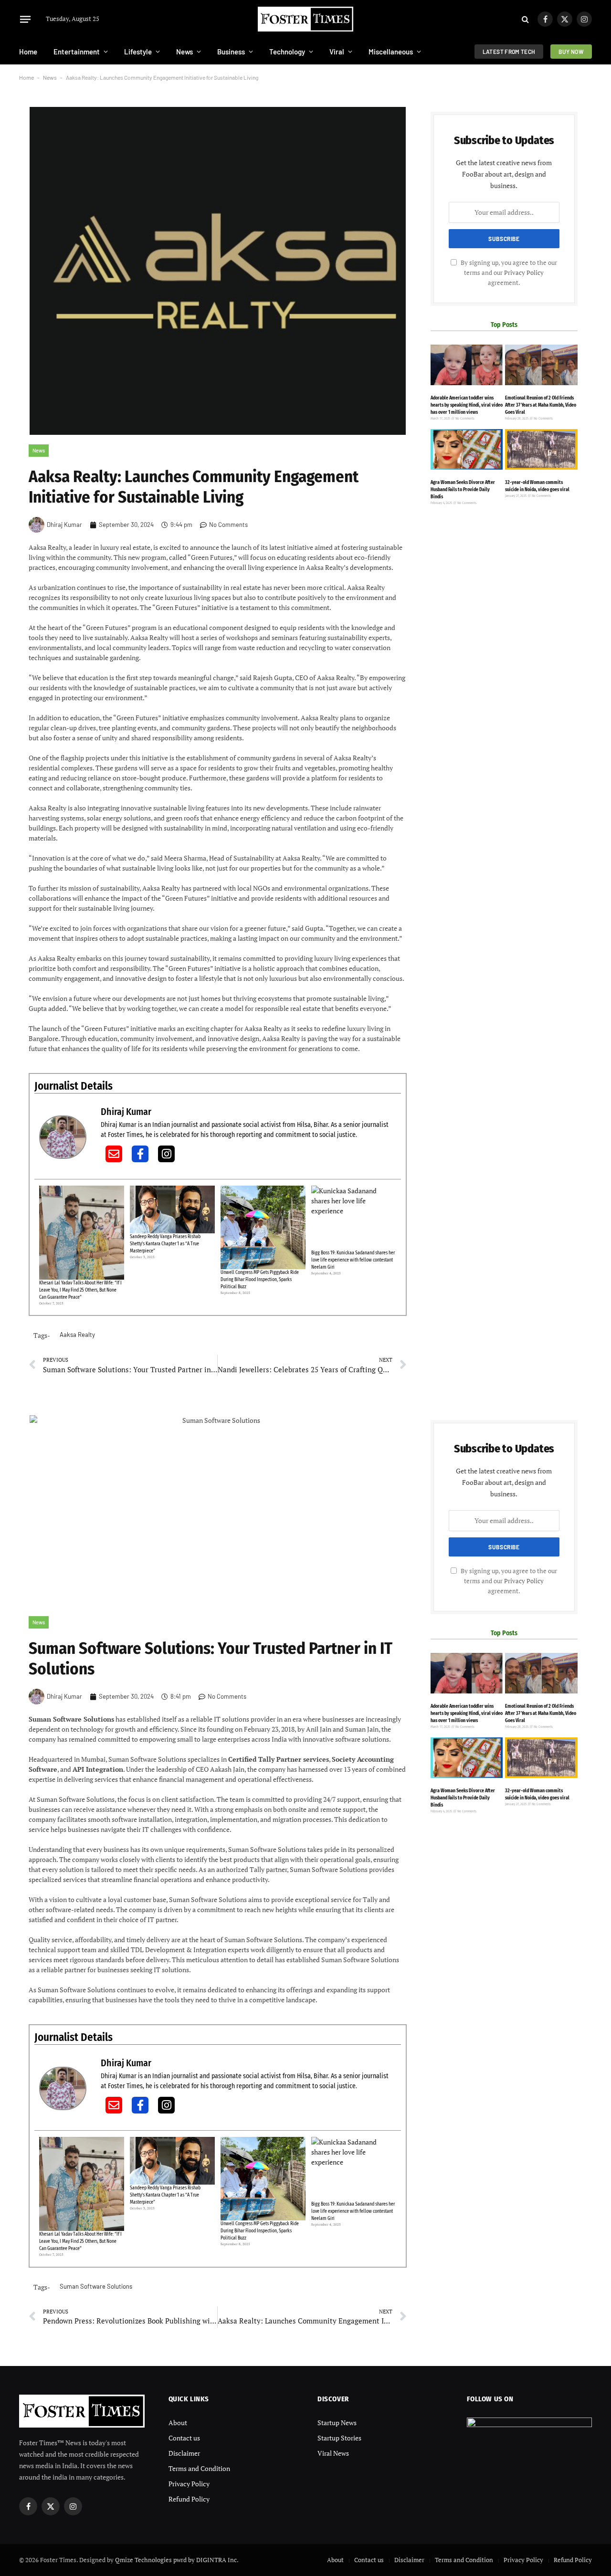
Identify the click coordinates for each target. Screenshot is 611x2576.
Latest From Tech (509, 52)
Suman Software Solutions (96, 2286)
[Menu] (25, 19)
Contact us (184, 2438)
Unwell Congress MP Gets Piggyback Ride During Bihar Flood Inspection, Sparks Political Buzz (260, 1280)
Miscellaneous (391, 52)
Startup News (337, 2423)
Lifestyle (138, 52)
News (184, 52)
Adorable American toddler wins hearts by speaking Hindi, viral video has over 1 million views (467, 405)
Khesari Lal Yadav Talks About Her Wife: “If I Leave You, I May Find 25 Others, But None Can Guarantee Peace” (80, 1290)
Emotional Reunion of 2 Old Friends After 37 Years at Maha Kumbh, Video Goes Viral (541, 405)
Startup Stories (339, 2438)
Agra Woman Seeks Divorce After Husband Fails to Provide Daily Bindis (463, 490)
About (178, 2423)
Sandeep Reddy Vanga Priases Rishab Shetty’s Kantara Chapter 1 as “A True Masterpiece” (165, 1244)
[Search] (525, 19)
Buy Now (571, 52)
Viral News (333, 2453)
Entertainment (77, 52)
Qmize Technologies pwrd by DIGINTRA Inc (176, 2560)
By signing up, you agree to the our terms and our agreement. (508, 273)
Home (28, 52)
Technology (287, 52)
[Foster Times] (305, 19)
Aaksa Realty (77, 1335)
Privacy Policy (524, 273)
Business (231, 52)
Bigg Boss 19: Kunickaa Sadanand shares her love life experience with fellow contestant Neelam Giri (353, 1260)
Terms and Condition (199, 2468)
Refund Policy (189, 2499)
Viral (337, 52)
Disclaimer (184, 2453)
